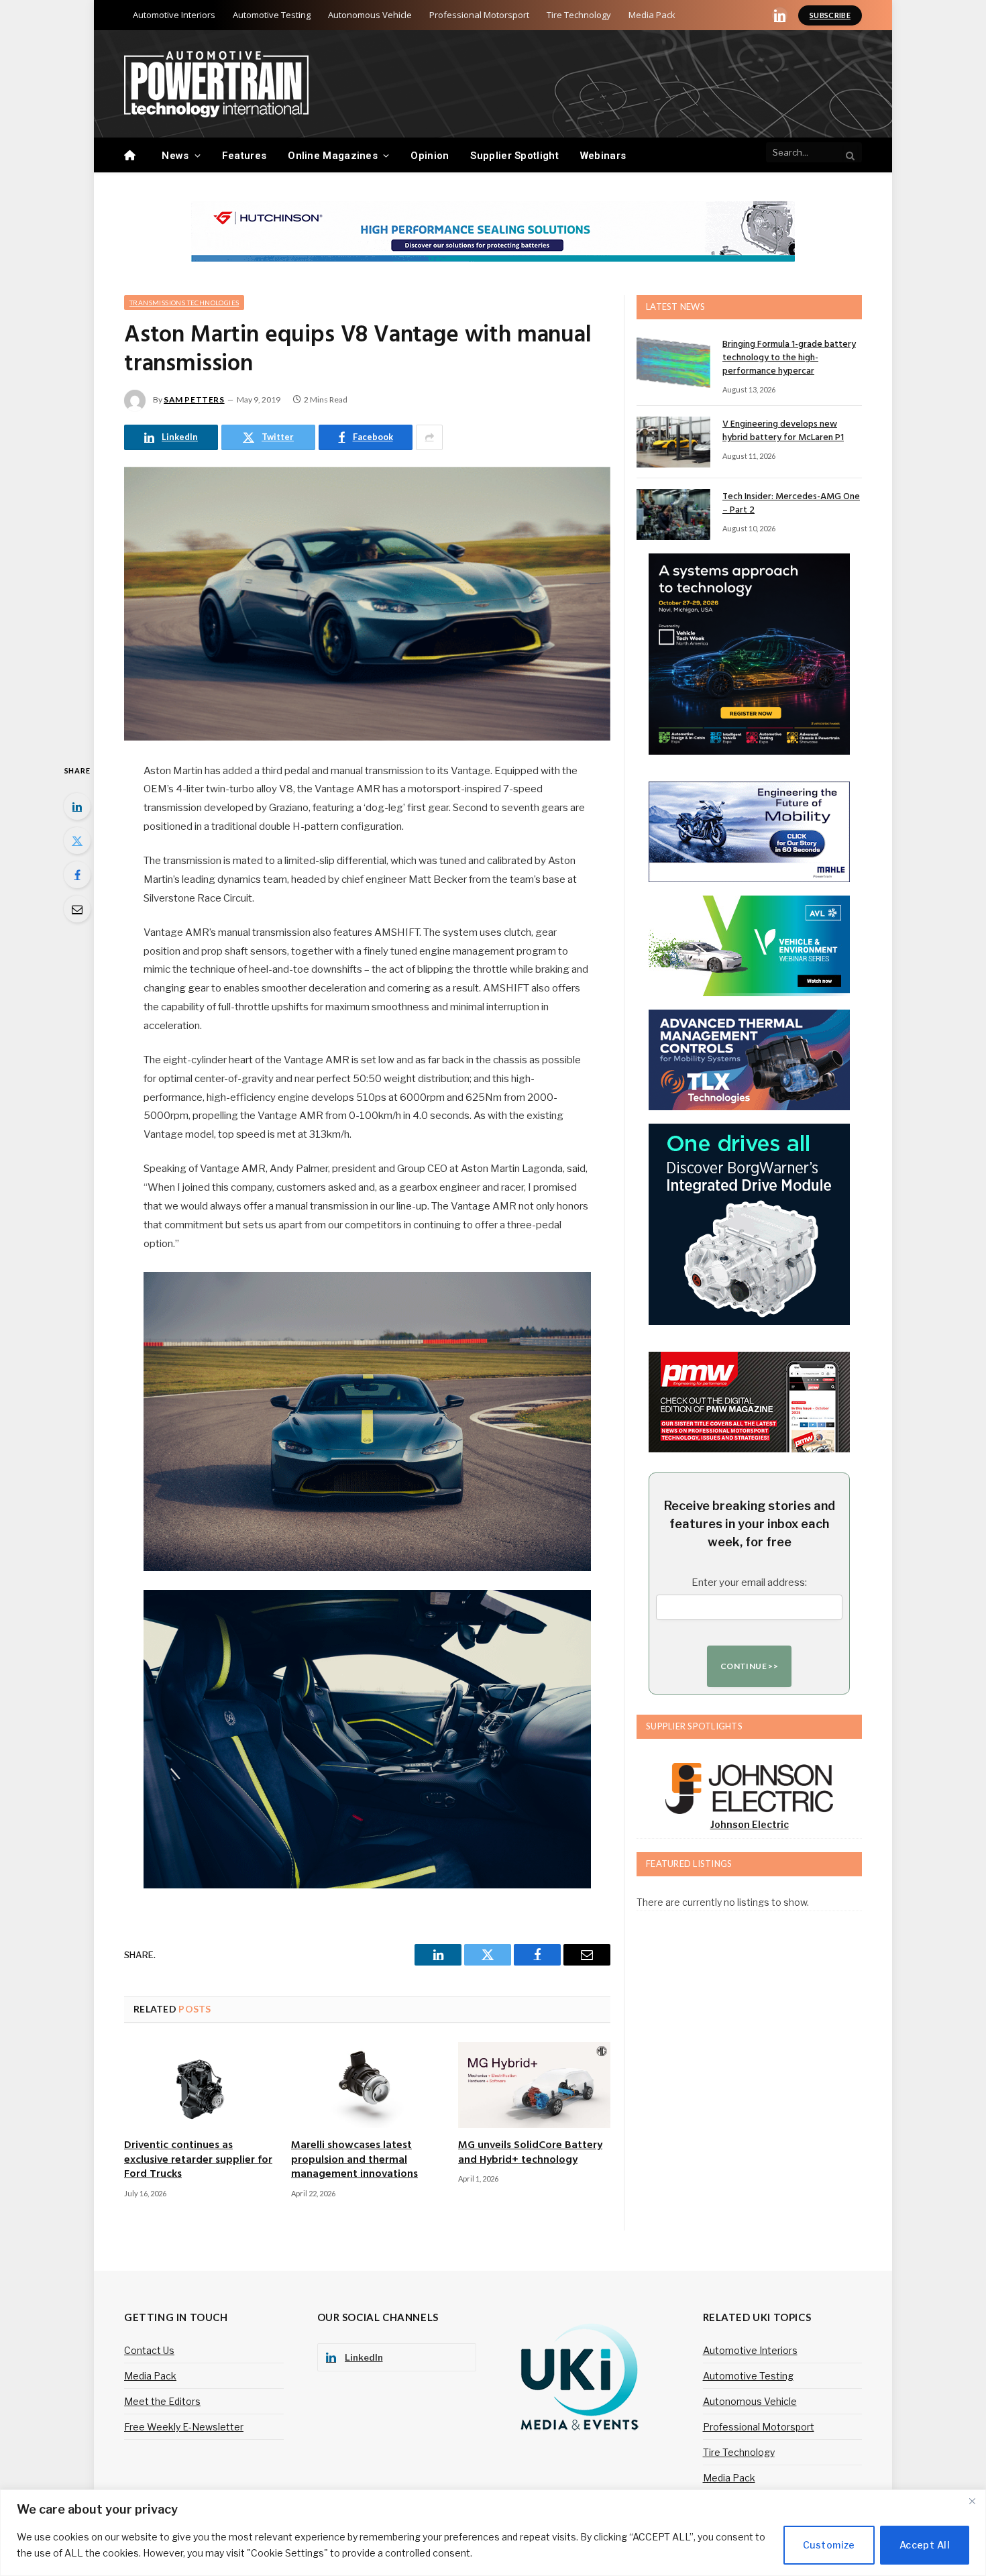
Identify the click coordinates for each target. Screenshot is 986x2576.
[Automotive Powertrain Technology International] (216, 84)
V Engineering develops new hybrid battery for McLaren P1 (783, 431)
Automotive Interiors (174, 15)
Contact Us (149, 2350)
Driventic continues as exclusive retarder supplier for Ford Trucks (198, 2160)
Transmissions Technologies (184, 303)
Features (244, 156)
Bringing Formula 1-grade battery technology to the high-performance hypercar (789, 358)
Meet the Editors (162, 2401)
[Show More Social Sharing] (429, 437)
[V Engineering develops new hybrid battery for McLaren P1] (673, 442)
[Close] (972, 2501)
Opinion (430, 156)
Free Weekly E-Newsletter (184, 2427)
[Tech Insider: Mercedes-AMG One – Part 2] (673, 515)
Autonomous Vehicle (370, 15)
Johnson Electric (750, 1824)
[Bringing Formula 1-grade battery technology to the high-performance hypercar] (673, 362)
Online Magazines (333, 156)
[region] (493, 2533)
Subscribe (830, 15)
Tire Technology (579, 15)
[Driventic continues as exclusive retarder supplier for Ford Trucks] (200, 2085)
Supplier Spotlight (514, 156)
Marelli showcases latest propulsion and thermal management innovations (354, 2160)
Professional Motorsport (479, 15)
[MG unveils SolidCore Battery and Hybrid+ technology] (534, 2085)
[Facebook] (77, 875)
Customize (829, 2545)
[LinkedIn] (77, 806)
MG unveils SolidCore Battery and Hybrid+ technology (530, 2153)
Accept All (925, 2545)
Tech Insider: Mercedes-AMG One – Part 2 (791, 504)
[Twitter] (77, 841)
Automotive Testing (272, 15)
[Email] (77, 909)
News (175, 156)
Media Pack (652, 15)
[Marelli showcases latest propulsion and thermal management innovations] (367, 2085)
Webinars (603, 156)
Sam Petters (194, 399)
